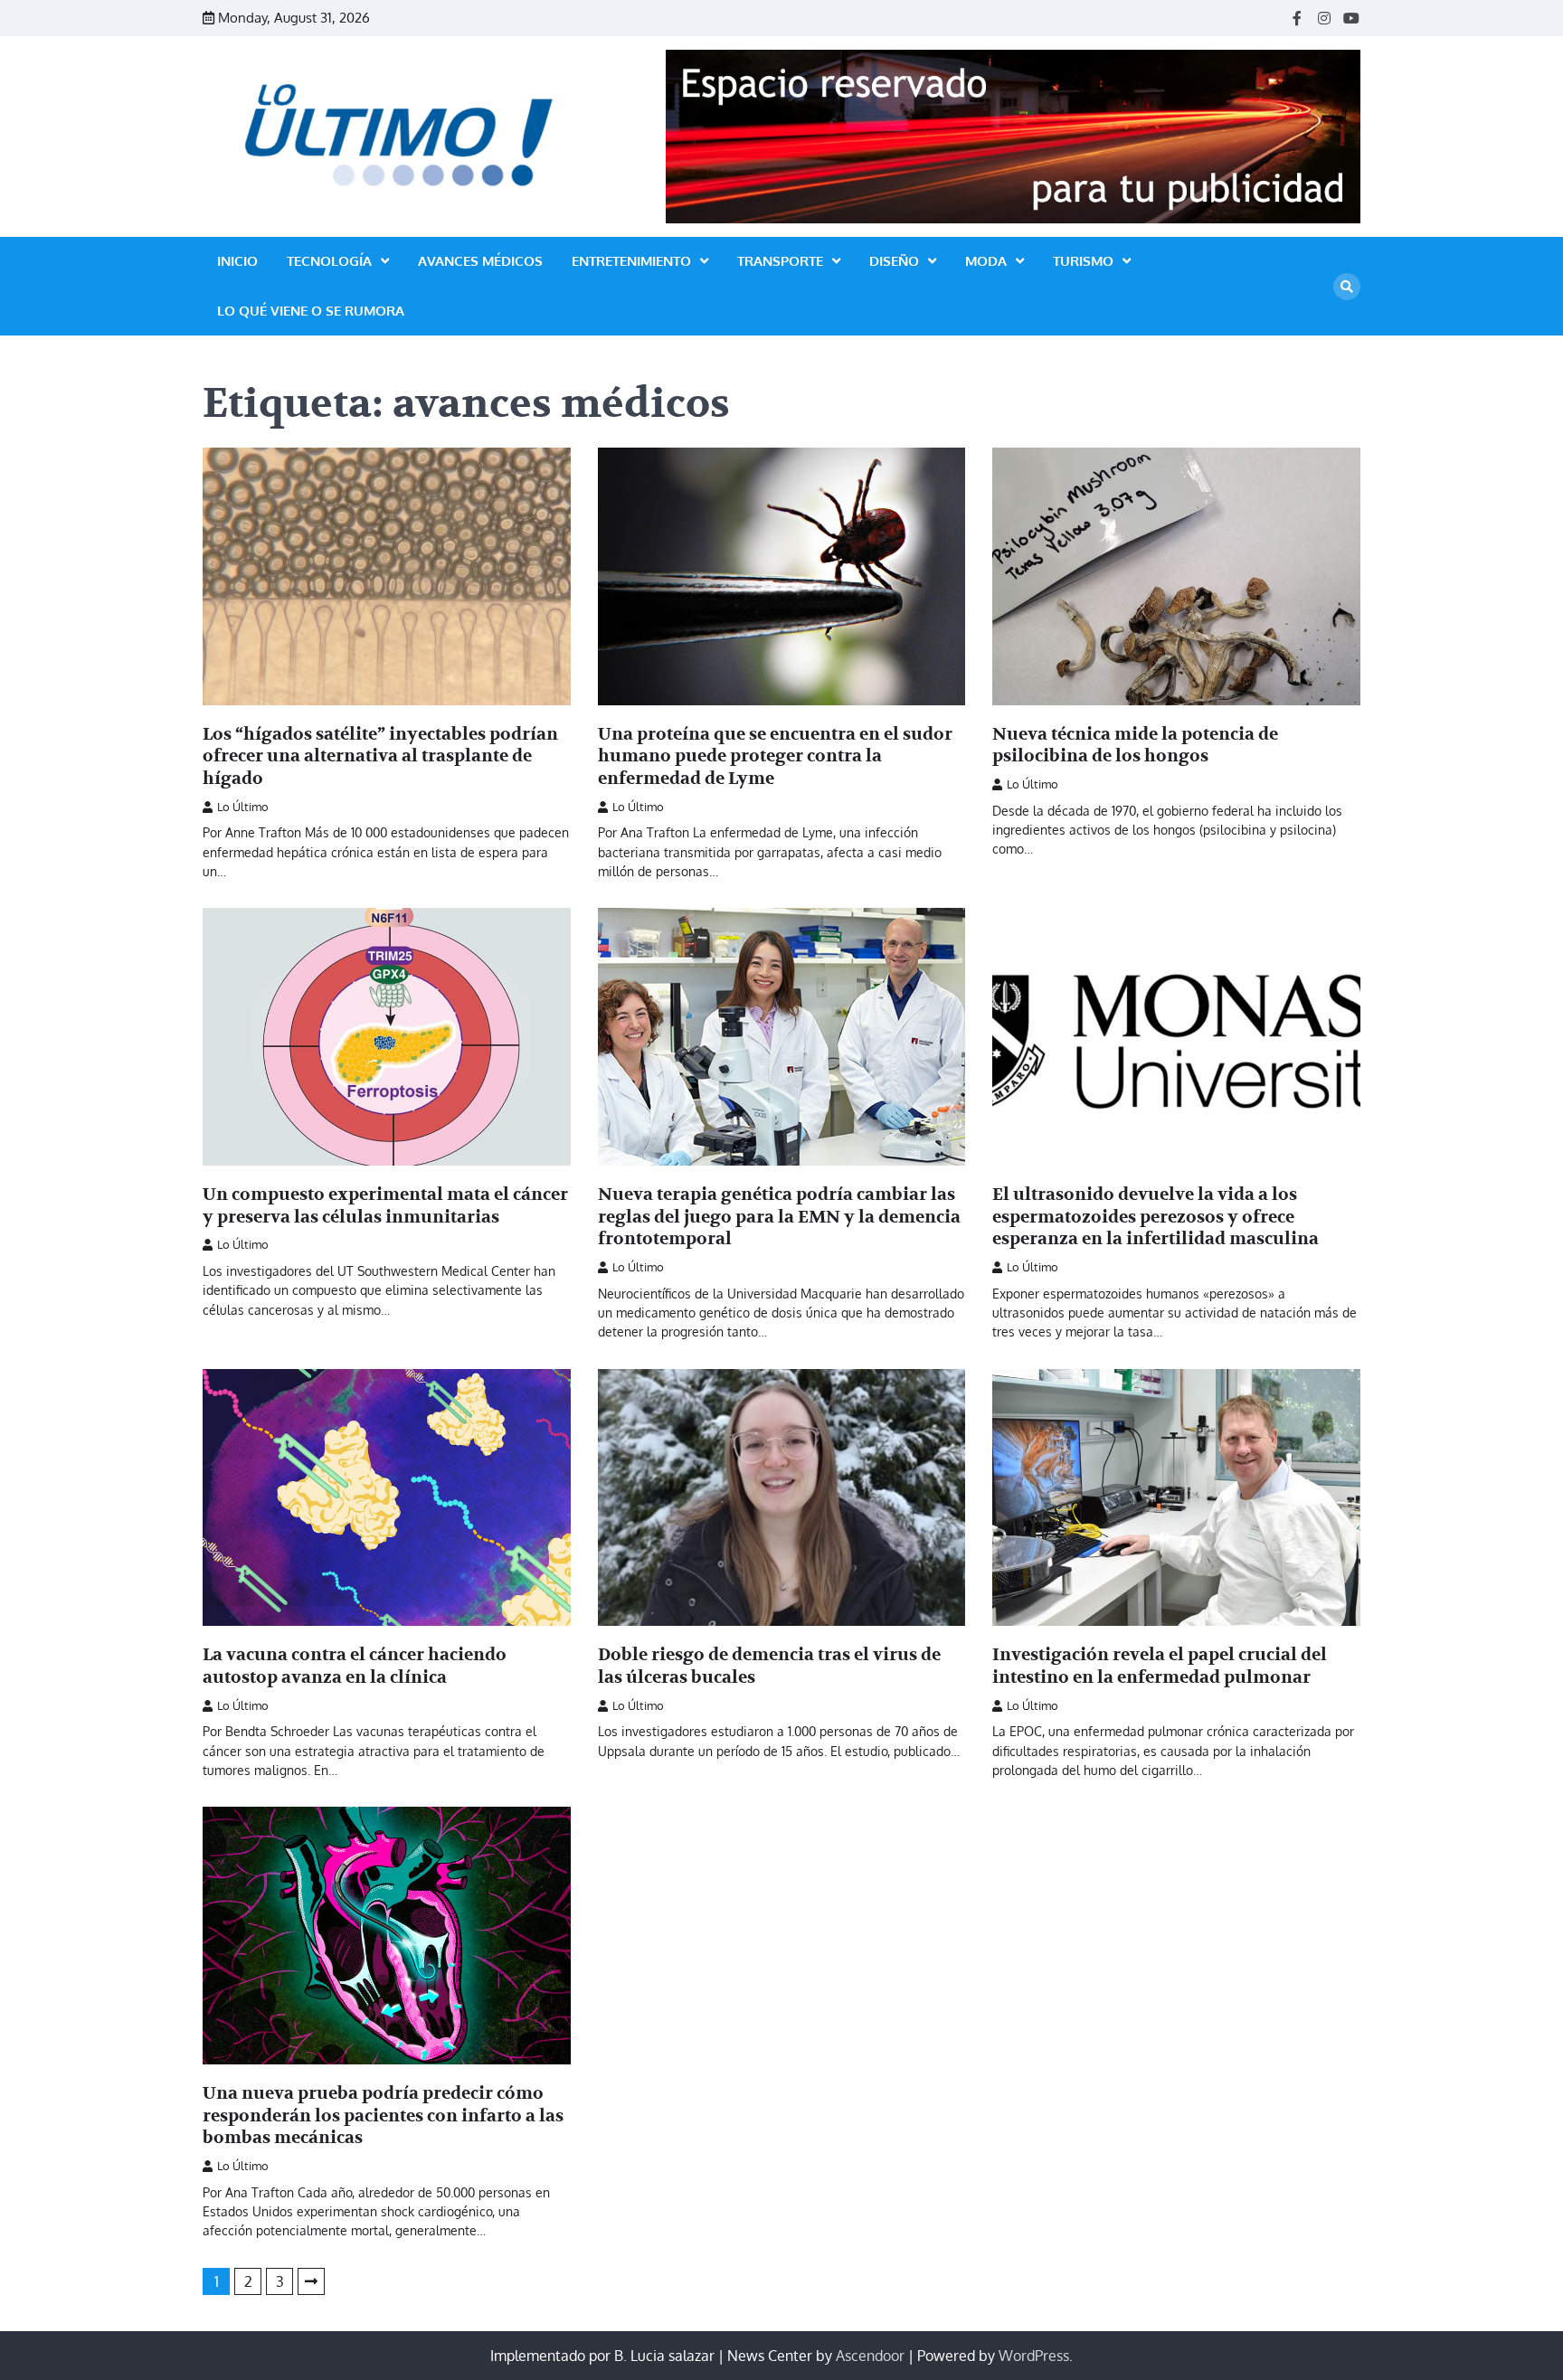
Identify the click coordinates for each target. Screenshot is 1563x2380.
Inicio (237, 261)
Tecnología (329, 261)
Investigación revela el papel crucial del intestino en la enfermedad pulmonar (1160, 1666)
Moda (986, 261)
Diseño (894, 261)
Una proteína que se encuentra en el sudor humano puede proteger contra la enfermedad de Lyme (775, 757)
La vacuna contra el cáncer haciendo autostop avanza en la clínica (355, 1666)
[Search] (1347, 287)
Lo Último (243, 807)
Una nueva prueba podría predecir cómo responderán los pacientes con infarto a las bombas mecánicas (383, 2116)
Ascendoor (870, 2356)
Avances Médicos (480, 261)
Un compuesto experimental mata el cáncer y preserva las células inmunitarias (385, 1206)
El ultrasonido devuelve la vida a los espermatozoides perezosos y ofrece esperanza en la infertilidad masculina (1156, 1217)
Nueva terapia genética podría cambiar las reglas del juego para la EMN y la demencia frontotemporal (779, 1217)
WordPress (1034, 2356)
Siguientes (311, 2281)
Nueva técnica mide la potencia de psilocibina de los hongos (1135, 746)
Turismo (1083, 261)
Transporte (780, 261)
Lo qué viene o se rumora (311, 311)
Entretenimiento (631, 261)
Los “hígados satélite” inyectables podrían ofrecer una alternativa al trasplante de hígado (380, 757)
